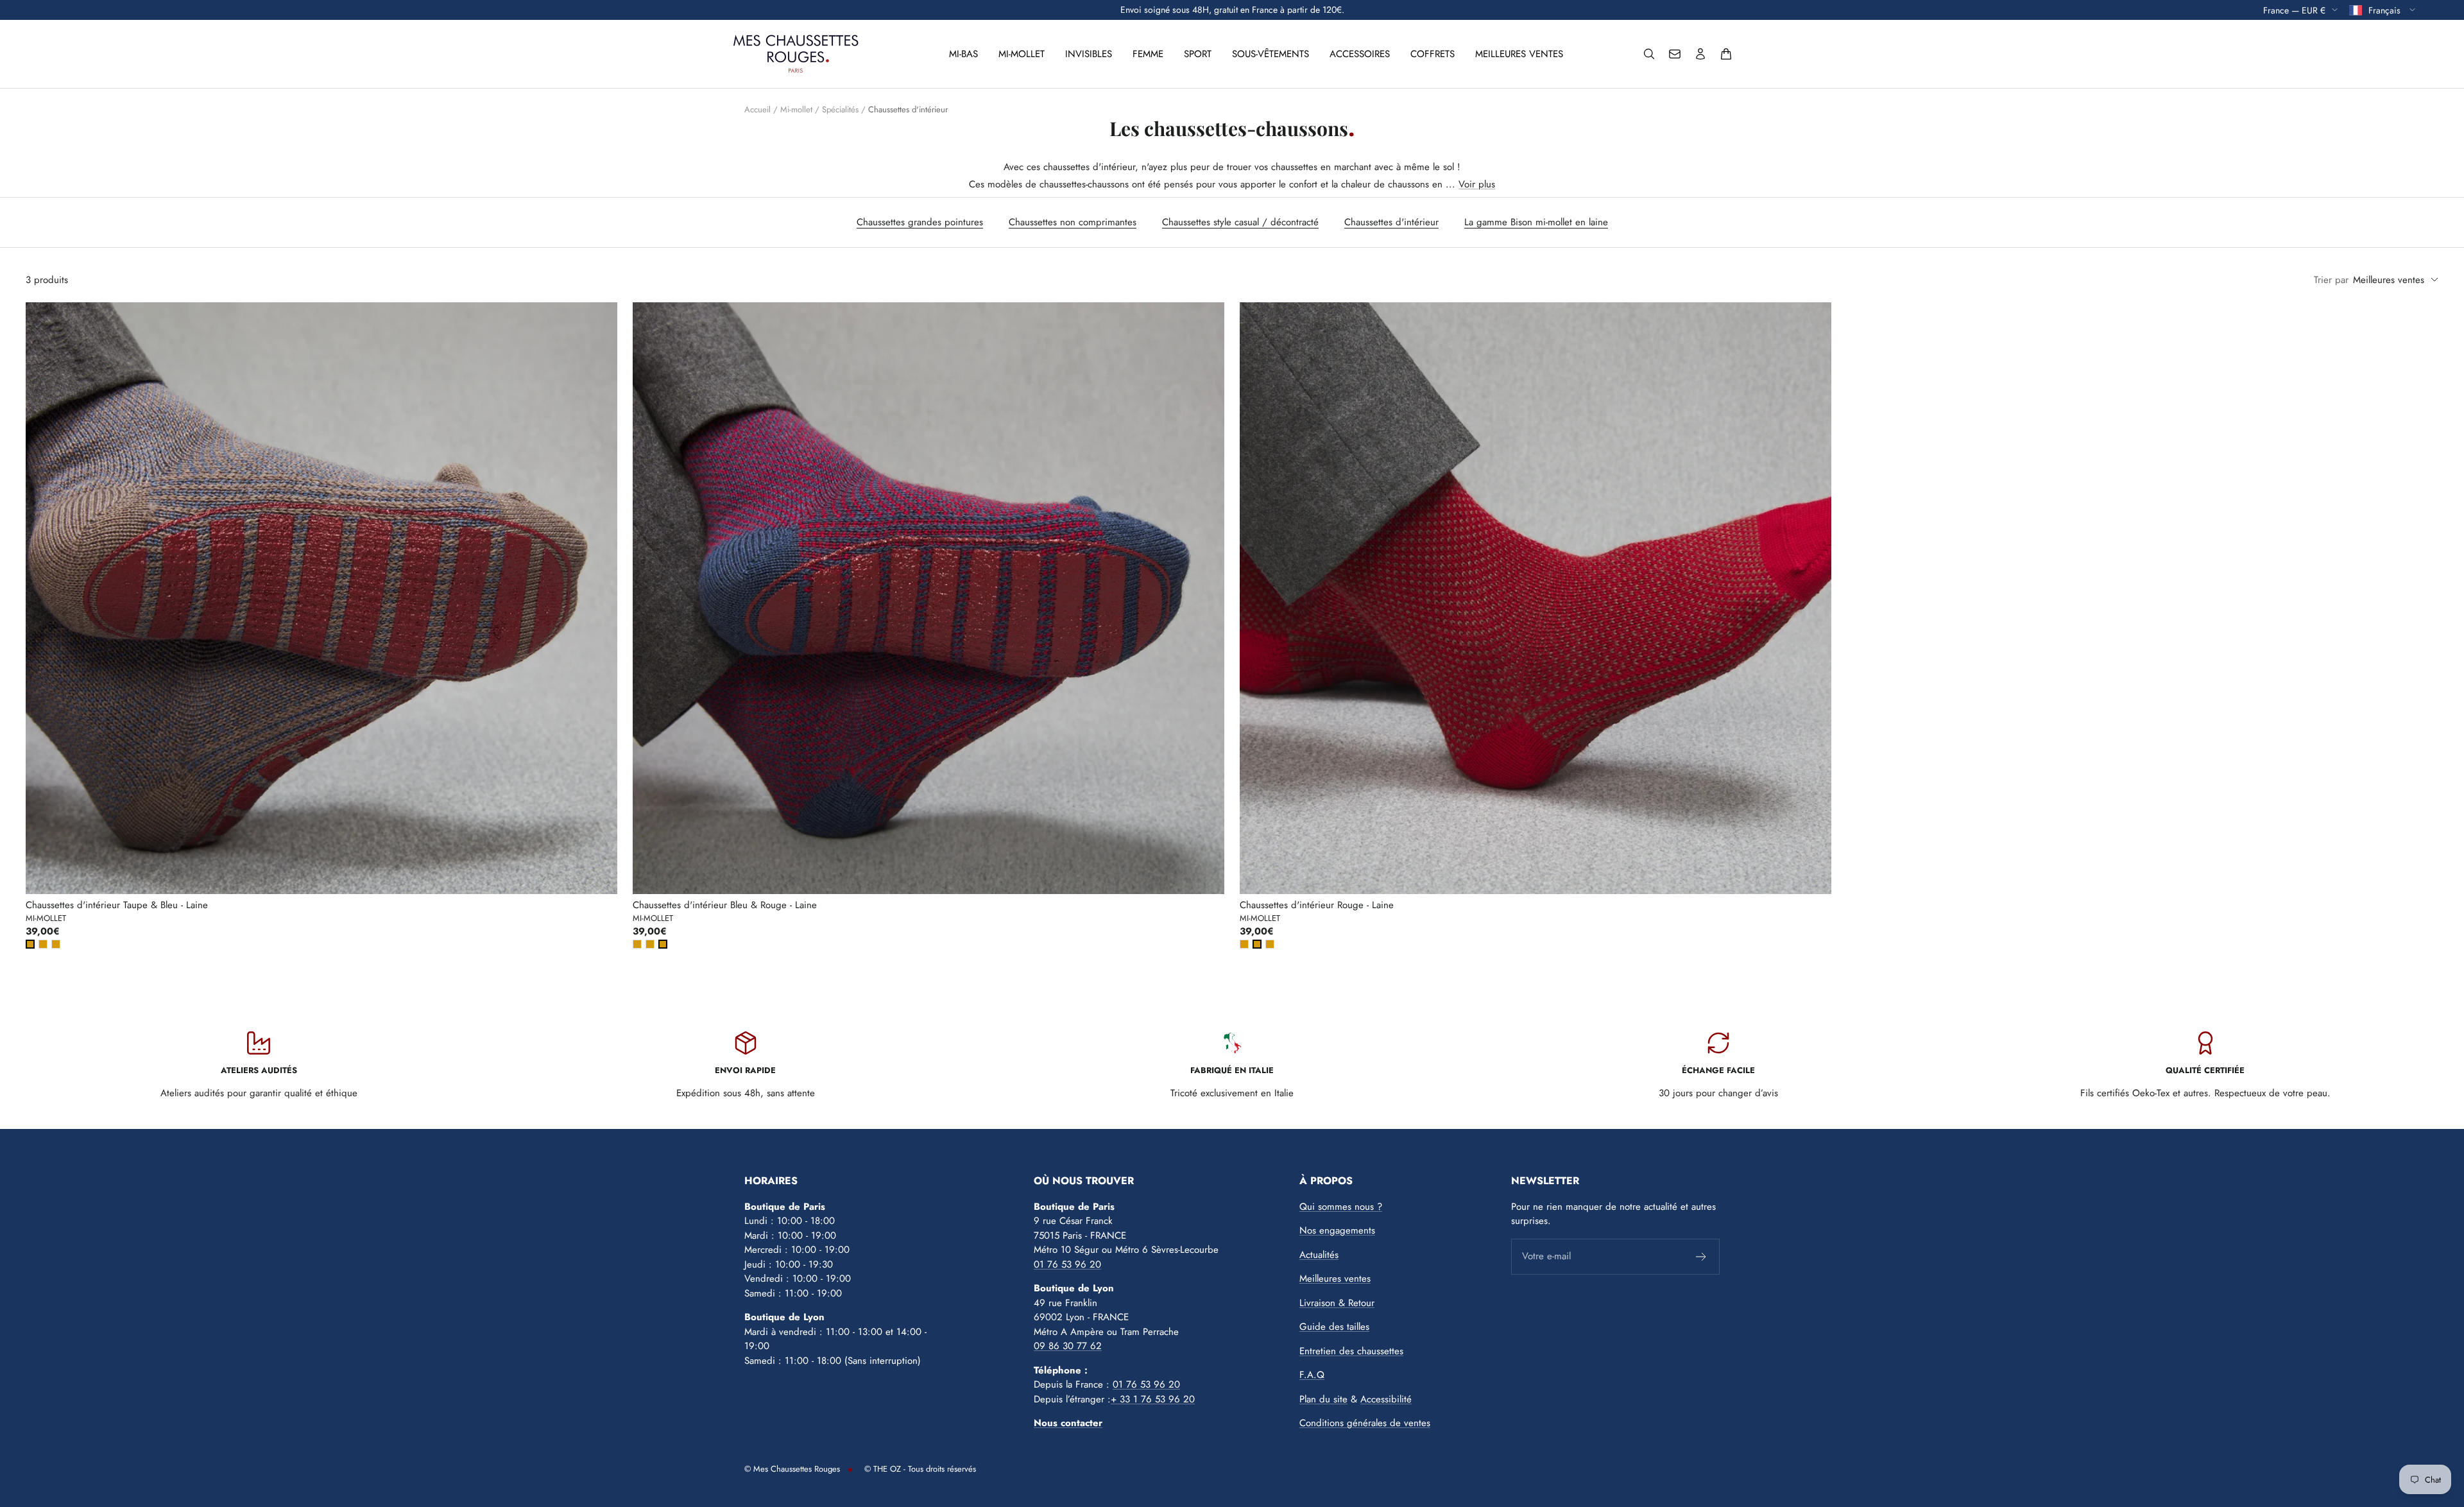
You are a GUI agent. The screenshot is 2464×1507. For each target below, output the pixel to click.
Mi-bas (963, 54)
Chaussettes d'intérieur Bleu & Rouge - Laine (725, 905)
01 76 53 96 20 (1067, 1264)
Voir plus (1477, 184)
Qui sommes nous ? (1341, 1207)
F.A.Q (1312, 1375)
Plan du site (1323, 1399)
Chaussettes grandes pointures (920, 222)
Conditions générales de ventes (1365, 1423)
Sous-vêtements (1270, 54)
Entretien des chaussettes (1351, 1351)
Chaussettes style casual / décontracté (1240, 222)
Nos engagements (1337, 1230)
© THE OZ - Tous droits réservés (920, 1469)
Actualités (1319, 1255)
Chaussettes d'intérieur (1391, 222)
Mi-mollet (1022, 54)
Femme (1148, 54)
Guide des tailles (1334, 1327)
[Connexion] (1700, 54)
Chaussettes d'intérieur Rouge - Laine (1317, 905)
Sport (1198, 54)
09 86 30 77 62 (1068, 1346)
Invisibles (1089, 54)
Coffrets (1433, 54)
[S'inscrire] (1701, 1257)
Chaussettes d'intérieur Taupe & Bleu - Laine (117, 905)
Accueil (757, 109)
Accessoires (1360, 54)
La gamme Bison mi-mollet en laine (1536, 222)
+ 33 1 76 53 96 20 (1153, 1399)
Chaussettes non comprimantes (1073, 222)
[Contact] (1675, 54)
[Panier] (1726, 54)
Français (2386, 10)
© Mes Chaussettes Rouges (792, 1469)
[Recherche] (1649, 54)
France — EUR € (2294, 10)
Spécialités (840, 109)
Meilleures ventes (1519, 54)
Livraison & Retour (1337, 1303)
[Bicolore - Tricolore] (30, 944)
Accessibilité (1386, 1399)
